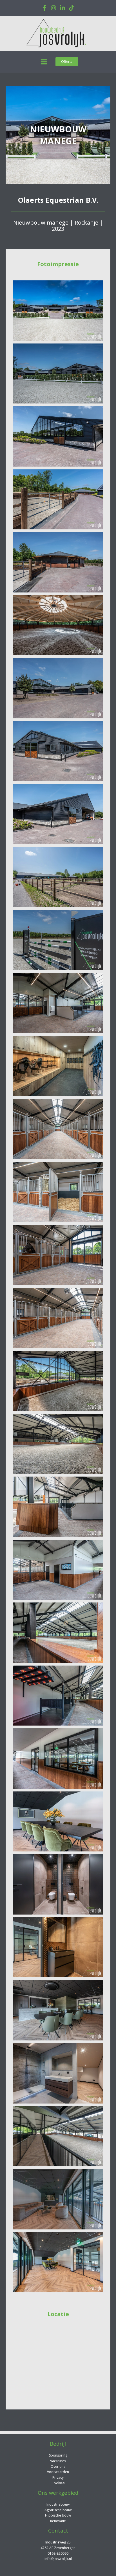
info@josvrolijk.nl (58, 2559)
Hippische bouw (58, 2515)
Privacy (58, 2477)
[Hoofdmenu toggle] (44, 62)
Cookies (58, 2483)
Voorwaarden (58, 2472)
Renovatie (58, 2521)
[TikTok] (72, 8)
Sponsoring (58, 2455)
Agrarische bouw (58, 2510)
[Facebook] (44, 8)
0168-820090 (58, 2553)
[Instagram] (53, 8)
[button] (67, 62)
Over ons (58, 2467)
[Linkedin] (63, 8)
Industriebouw (58, 2504)
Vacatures (58, 2461)
